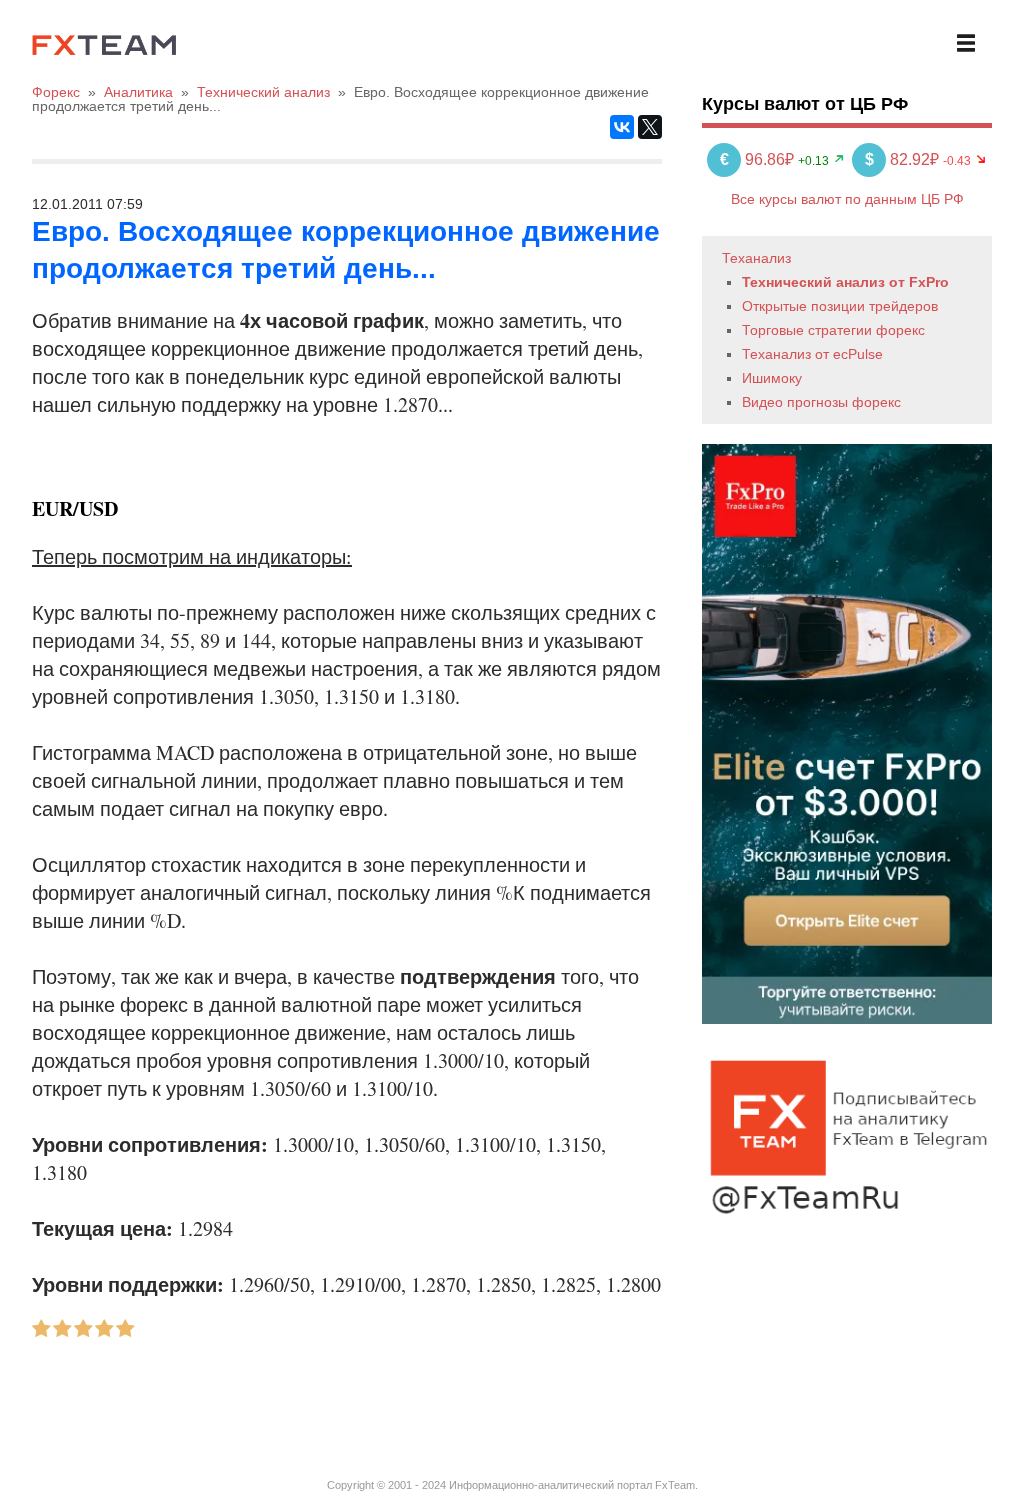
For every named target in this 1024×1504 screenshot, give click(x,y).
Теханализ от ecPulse (812, 354)
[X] (650, 127)
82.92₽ (904, 159)
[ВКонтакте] (622, 127)
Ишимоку (772, 378)
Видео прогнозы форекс (821, 402)
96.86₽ (759, 159)
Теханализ (756, 258)
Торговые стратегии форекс (833, 330)
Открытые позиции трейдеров (840, 306)
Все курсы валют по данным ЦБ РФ (847, 199)
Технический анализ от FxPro (845, 282)
